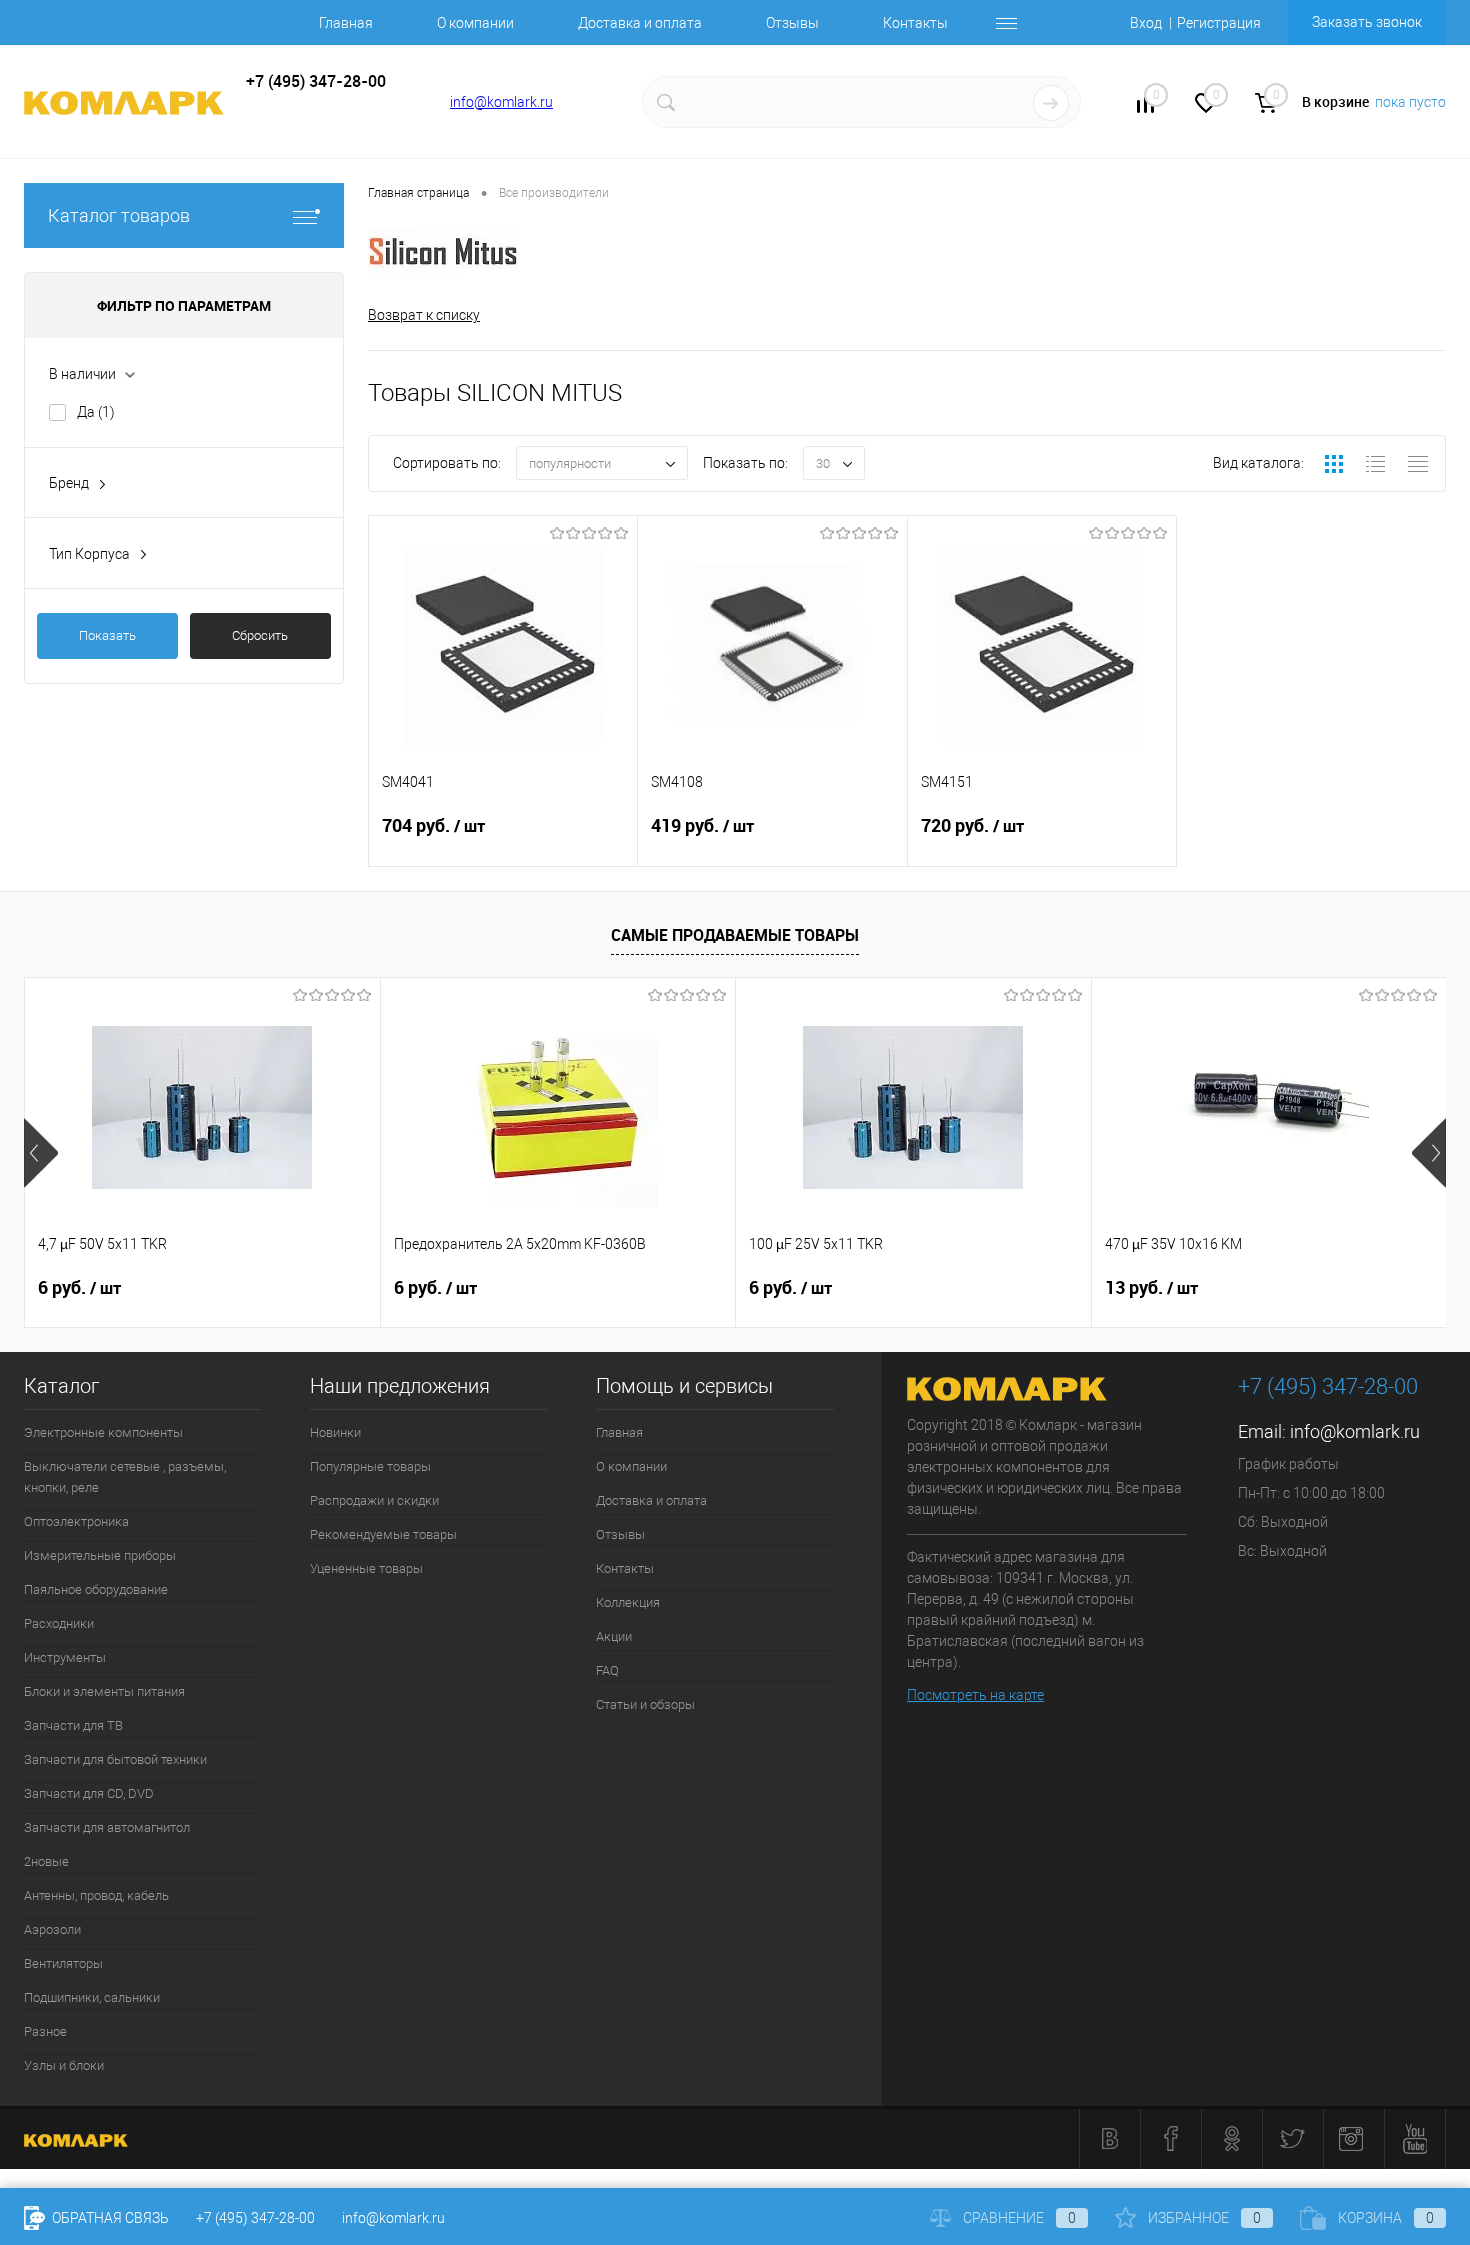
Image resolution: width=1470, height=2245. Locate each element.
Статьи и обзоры (645, 1704)
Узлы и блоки (64, 2065)
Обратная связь (109, 2218)
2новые (46, 1861)
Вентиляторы (63, 1963)
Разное (45, 2031)
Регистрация (1219, 23)
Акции (614, 1636)
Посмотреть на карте (975, 1695)
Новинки (335, 1432)
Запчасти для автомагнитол (107, 1827)
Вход (1146, 23)
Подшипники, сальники (92, 1997)
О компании (475, 23)
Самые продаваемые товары (735, 935)
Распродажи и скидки (374, 1500)
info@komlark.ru (501, 102)
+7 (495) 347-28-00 (255, 2218)
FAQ (607, 1670)
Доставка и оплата (640, 23)
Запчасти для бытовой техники (115, 1759)
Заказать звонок (1367, 22)
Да (96, 412)
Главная (346, 23)
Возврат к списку (424, 315)
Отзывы (792, 23)
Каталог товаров (119, 215)
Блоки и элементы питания (104, 1691)
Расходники (59, 1623)
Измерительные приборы (100, 1555)
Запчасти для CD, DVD (89, 1793)
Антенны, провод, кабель (96, 1895)
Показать (107, 635)
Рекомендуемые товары (383, 1534)
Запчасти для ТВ (73, 1725)
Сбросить (260, 635)
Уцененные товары (366, 1568)
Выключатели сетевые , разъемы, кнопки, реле (125, 1477)
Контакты (915, 23)
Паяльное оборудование (96, 1589)
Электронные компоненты (103, 1432)
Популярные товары (370, 1466)
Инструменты (65, 1657)
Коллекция (628, 1602)
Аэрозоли (52, 1929)
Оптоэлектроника (76, 1521)
